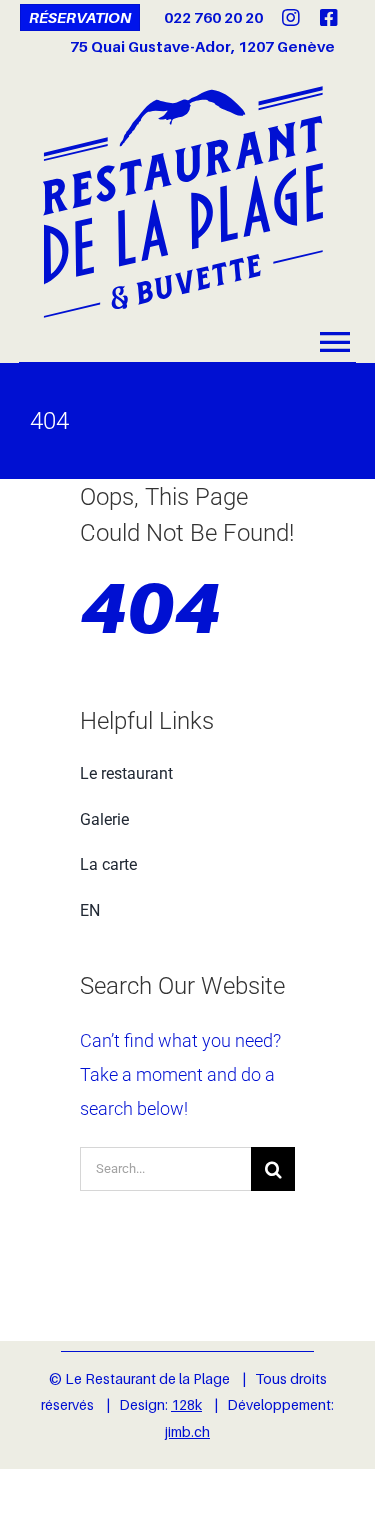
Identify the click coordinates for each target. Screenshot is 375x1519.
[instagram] (291, 18)
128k (186, 1404)
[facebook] (329, 18)
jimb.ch (187, 1431)
